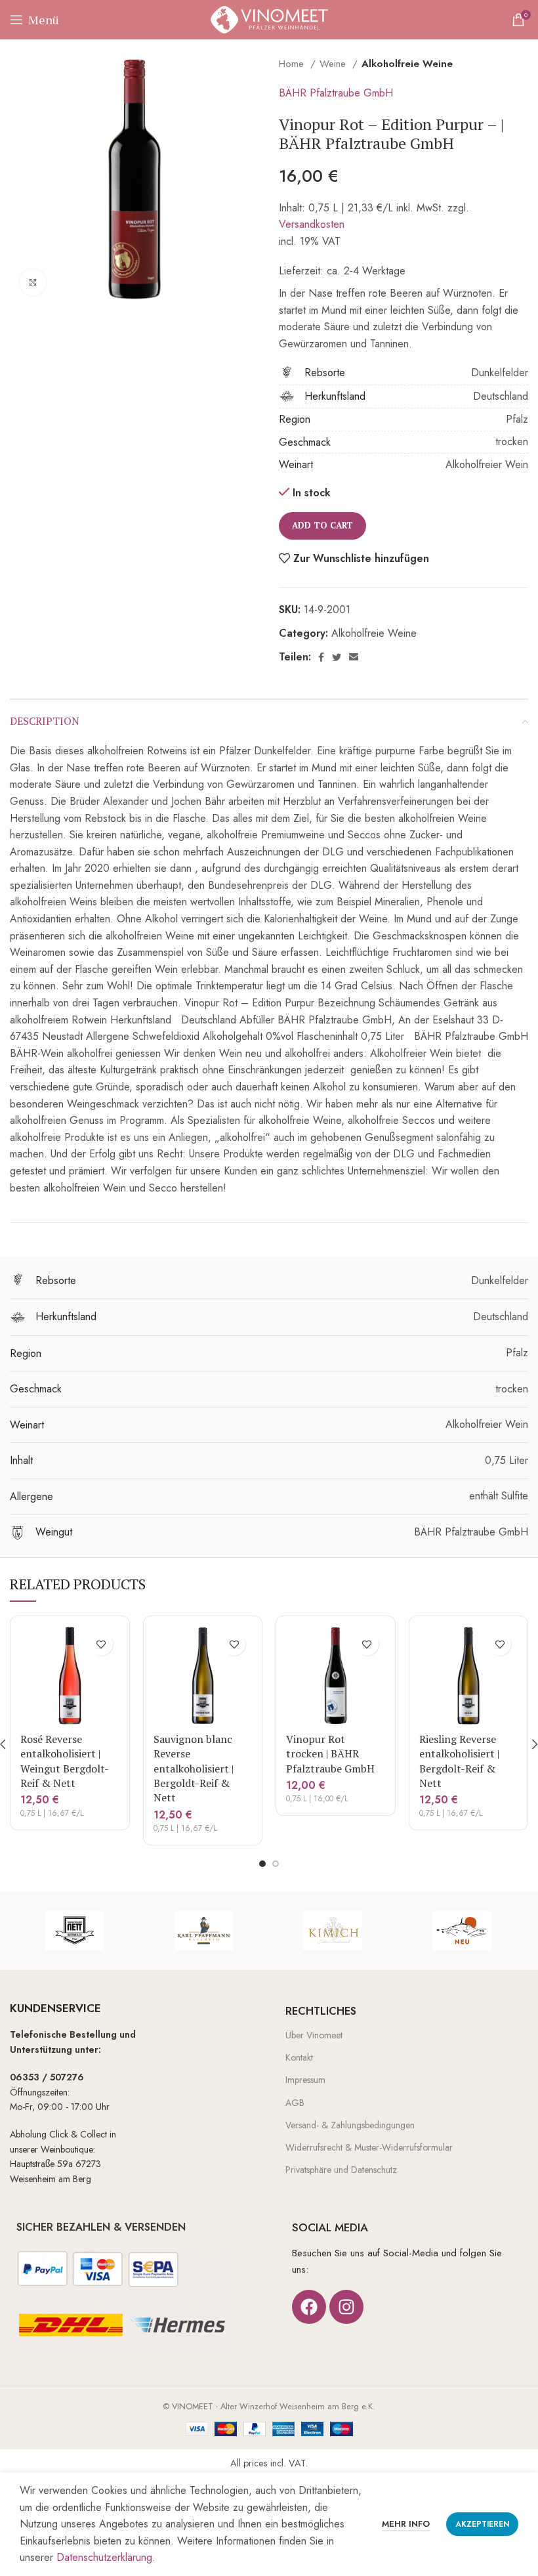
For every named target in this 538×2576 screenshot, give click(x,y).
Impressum (305, 2080)
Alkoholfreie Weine (407, 64)
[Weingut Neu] (462, 1931)
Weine (334, 64)
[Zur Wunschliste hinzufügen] (101, 1644)
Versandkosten (312, 224)
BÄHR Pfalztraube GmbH (336, 93)
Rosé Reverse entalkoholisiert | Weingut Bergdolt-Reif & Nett (65, 1761)
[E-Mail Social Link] (354, 657)
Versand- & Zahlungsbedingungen (350, 2125)
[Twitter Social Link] (337, 657)
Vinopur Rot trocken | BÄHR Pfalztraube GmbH (330, 1754)
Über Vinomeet (314, 2035)
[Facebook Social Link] (321, 657)
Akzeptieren (482, 2524)
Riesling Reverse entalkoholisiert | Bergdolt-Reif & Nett (459, 1761)
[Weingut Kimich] (333, 1931)
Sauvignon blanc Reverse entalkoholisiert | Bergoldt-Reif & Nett (194, 1769)
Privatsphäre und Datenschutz (341, 2170)
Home (293, 64)
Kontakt (299, 2057)
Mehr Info (406, 2524)
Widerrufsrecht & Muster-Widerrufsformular (369, 2147)
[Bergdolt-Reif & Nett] (74, 1931)
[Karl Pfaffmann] (204, 1931)
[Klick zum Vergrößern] (33, 282)
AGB (295, 2103)
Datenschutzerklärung (104, 2557)
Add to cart (322, 525)
